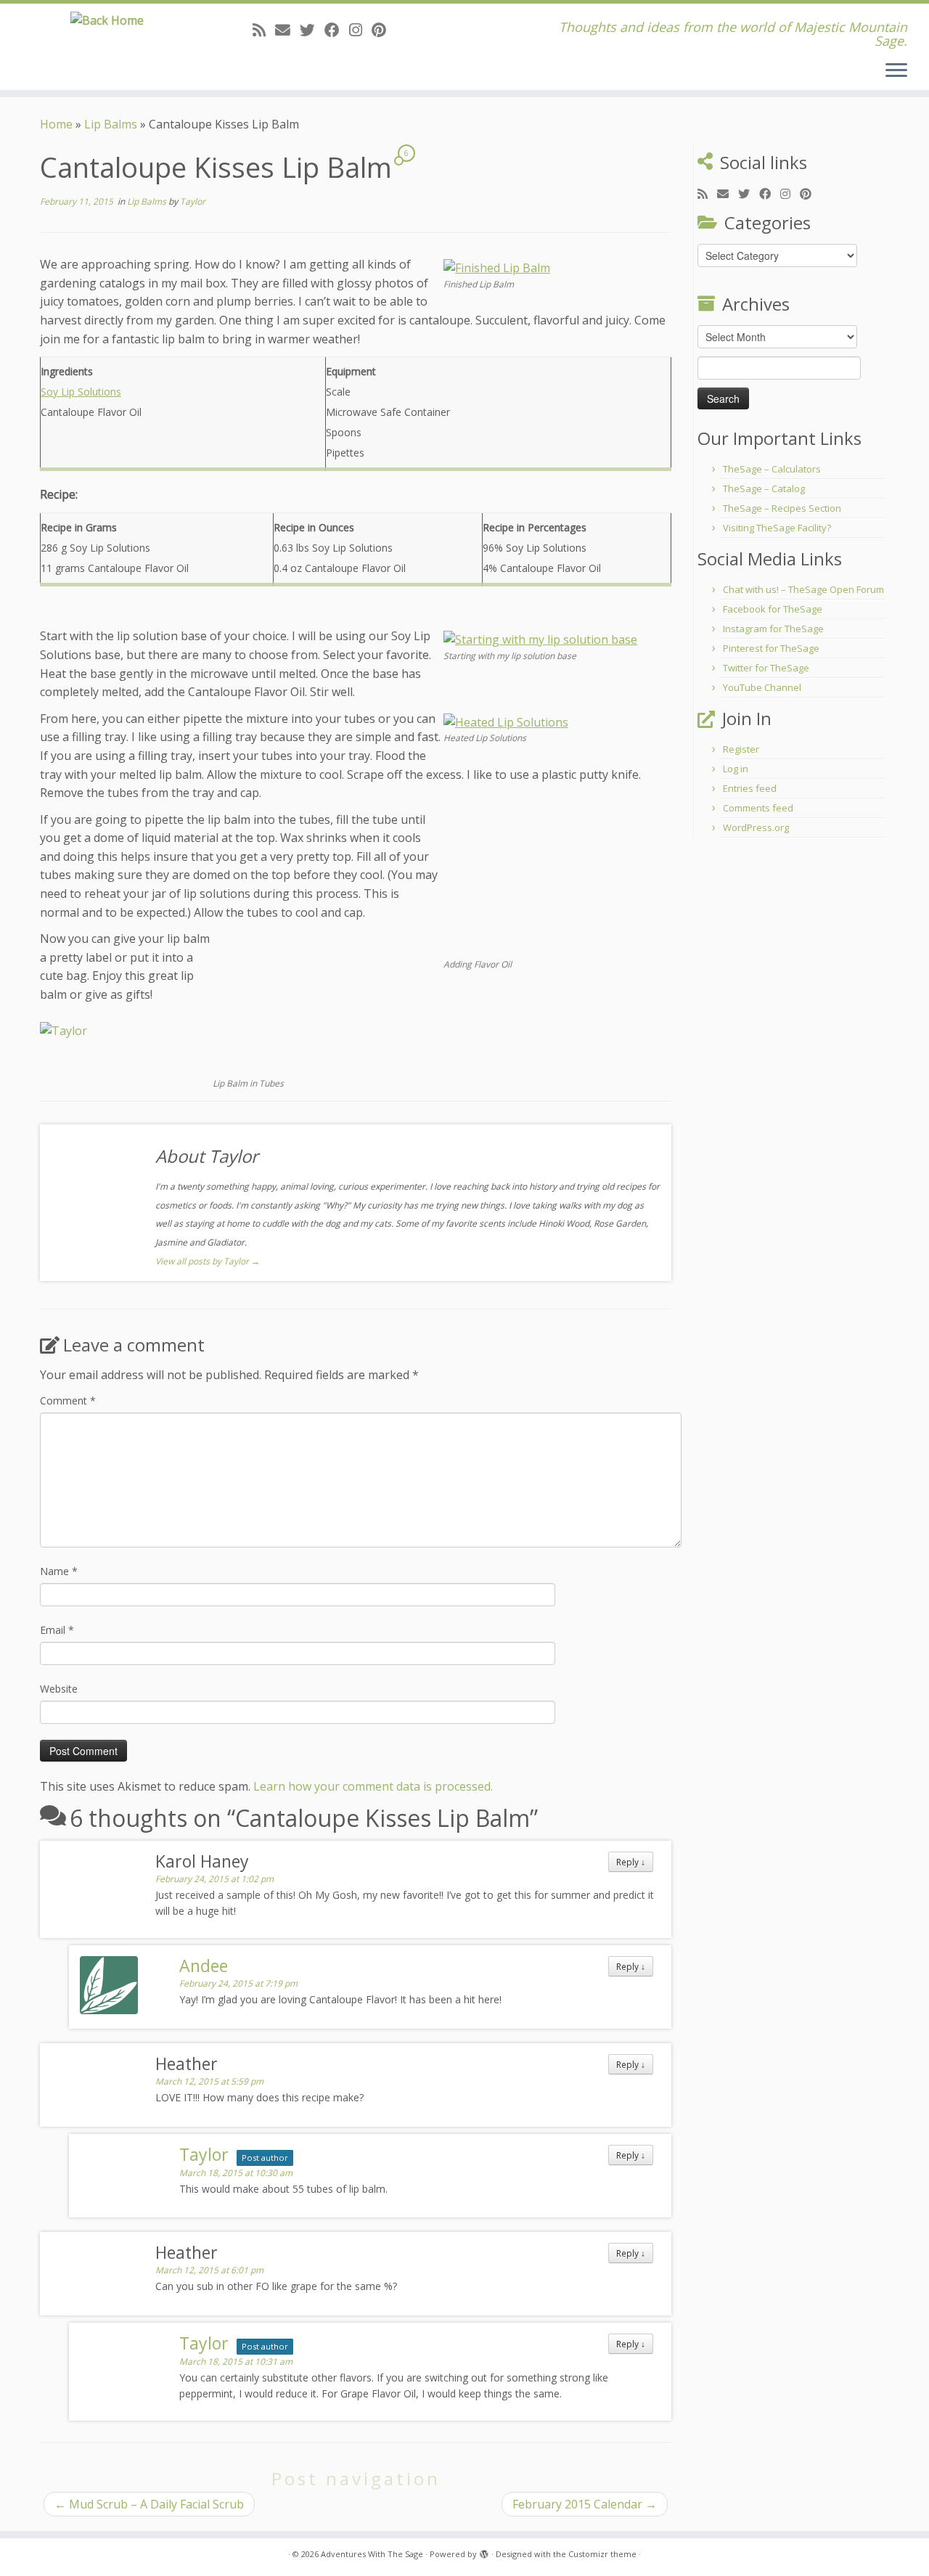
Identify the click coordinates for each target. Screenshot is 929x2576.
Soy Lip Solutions (81, 392)
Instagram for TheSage (773, 629)
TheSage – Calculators (772, 469)
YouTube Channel (762, 687)
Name (59, 1571)
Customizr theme (602, 2554)
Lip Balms (111, 124)
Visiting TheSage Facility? (777, 528)
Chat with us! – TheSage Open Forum (803, 589)
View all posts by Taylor (208, 1261)
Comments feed (758, 808)
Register (741, 749)
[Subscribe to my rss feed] (264, 30)
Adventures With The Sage (372, 2554)
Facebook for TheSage (773, 609)
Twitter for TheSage (766, 668)
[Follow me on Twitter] (312, 30)
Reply (631, 1862)
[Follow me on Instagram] (360, 30)
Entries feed (750, 788)
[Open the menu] (896, 71)
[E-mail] (287, 30)
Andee (204, 1966)
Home (56, 124)
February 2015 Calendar (585, 2504)
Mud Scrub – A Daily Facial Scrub (149, 2504)
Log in (736, 769)
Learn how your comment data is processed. (373, 1786)
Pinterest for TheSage (771, 648)
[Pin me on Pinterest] (384, 30)
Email (57, 1630)
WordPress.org (756, 827)
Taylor (193, 201)
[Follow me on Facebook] (337, 30)
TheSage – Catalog (764, 488)
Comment (68, 1401)
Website (59, 1689)
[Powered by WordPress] (484, 2551)
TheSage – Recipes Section (782, 508)
